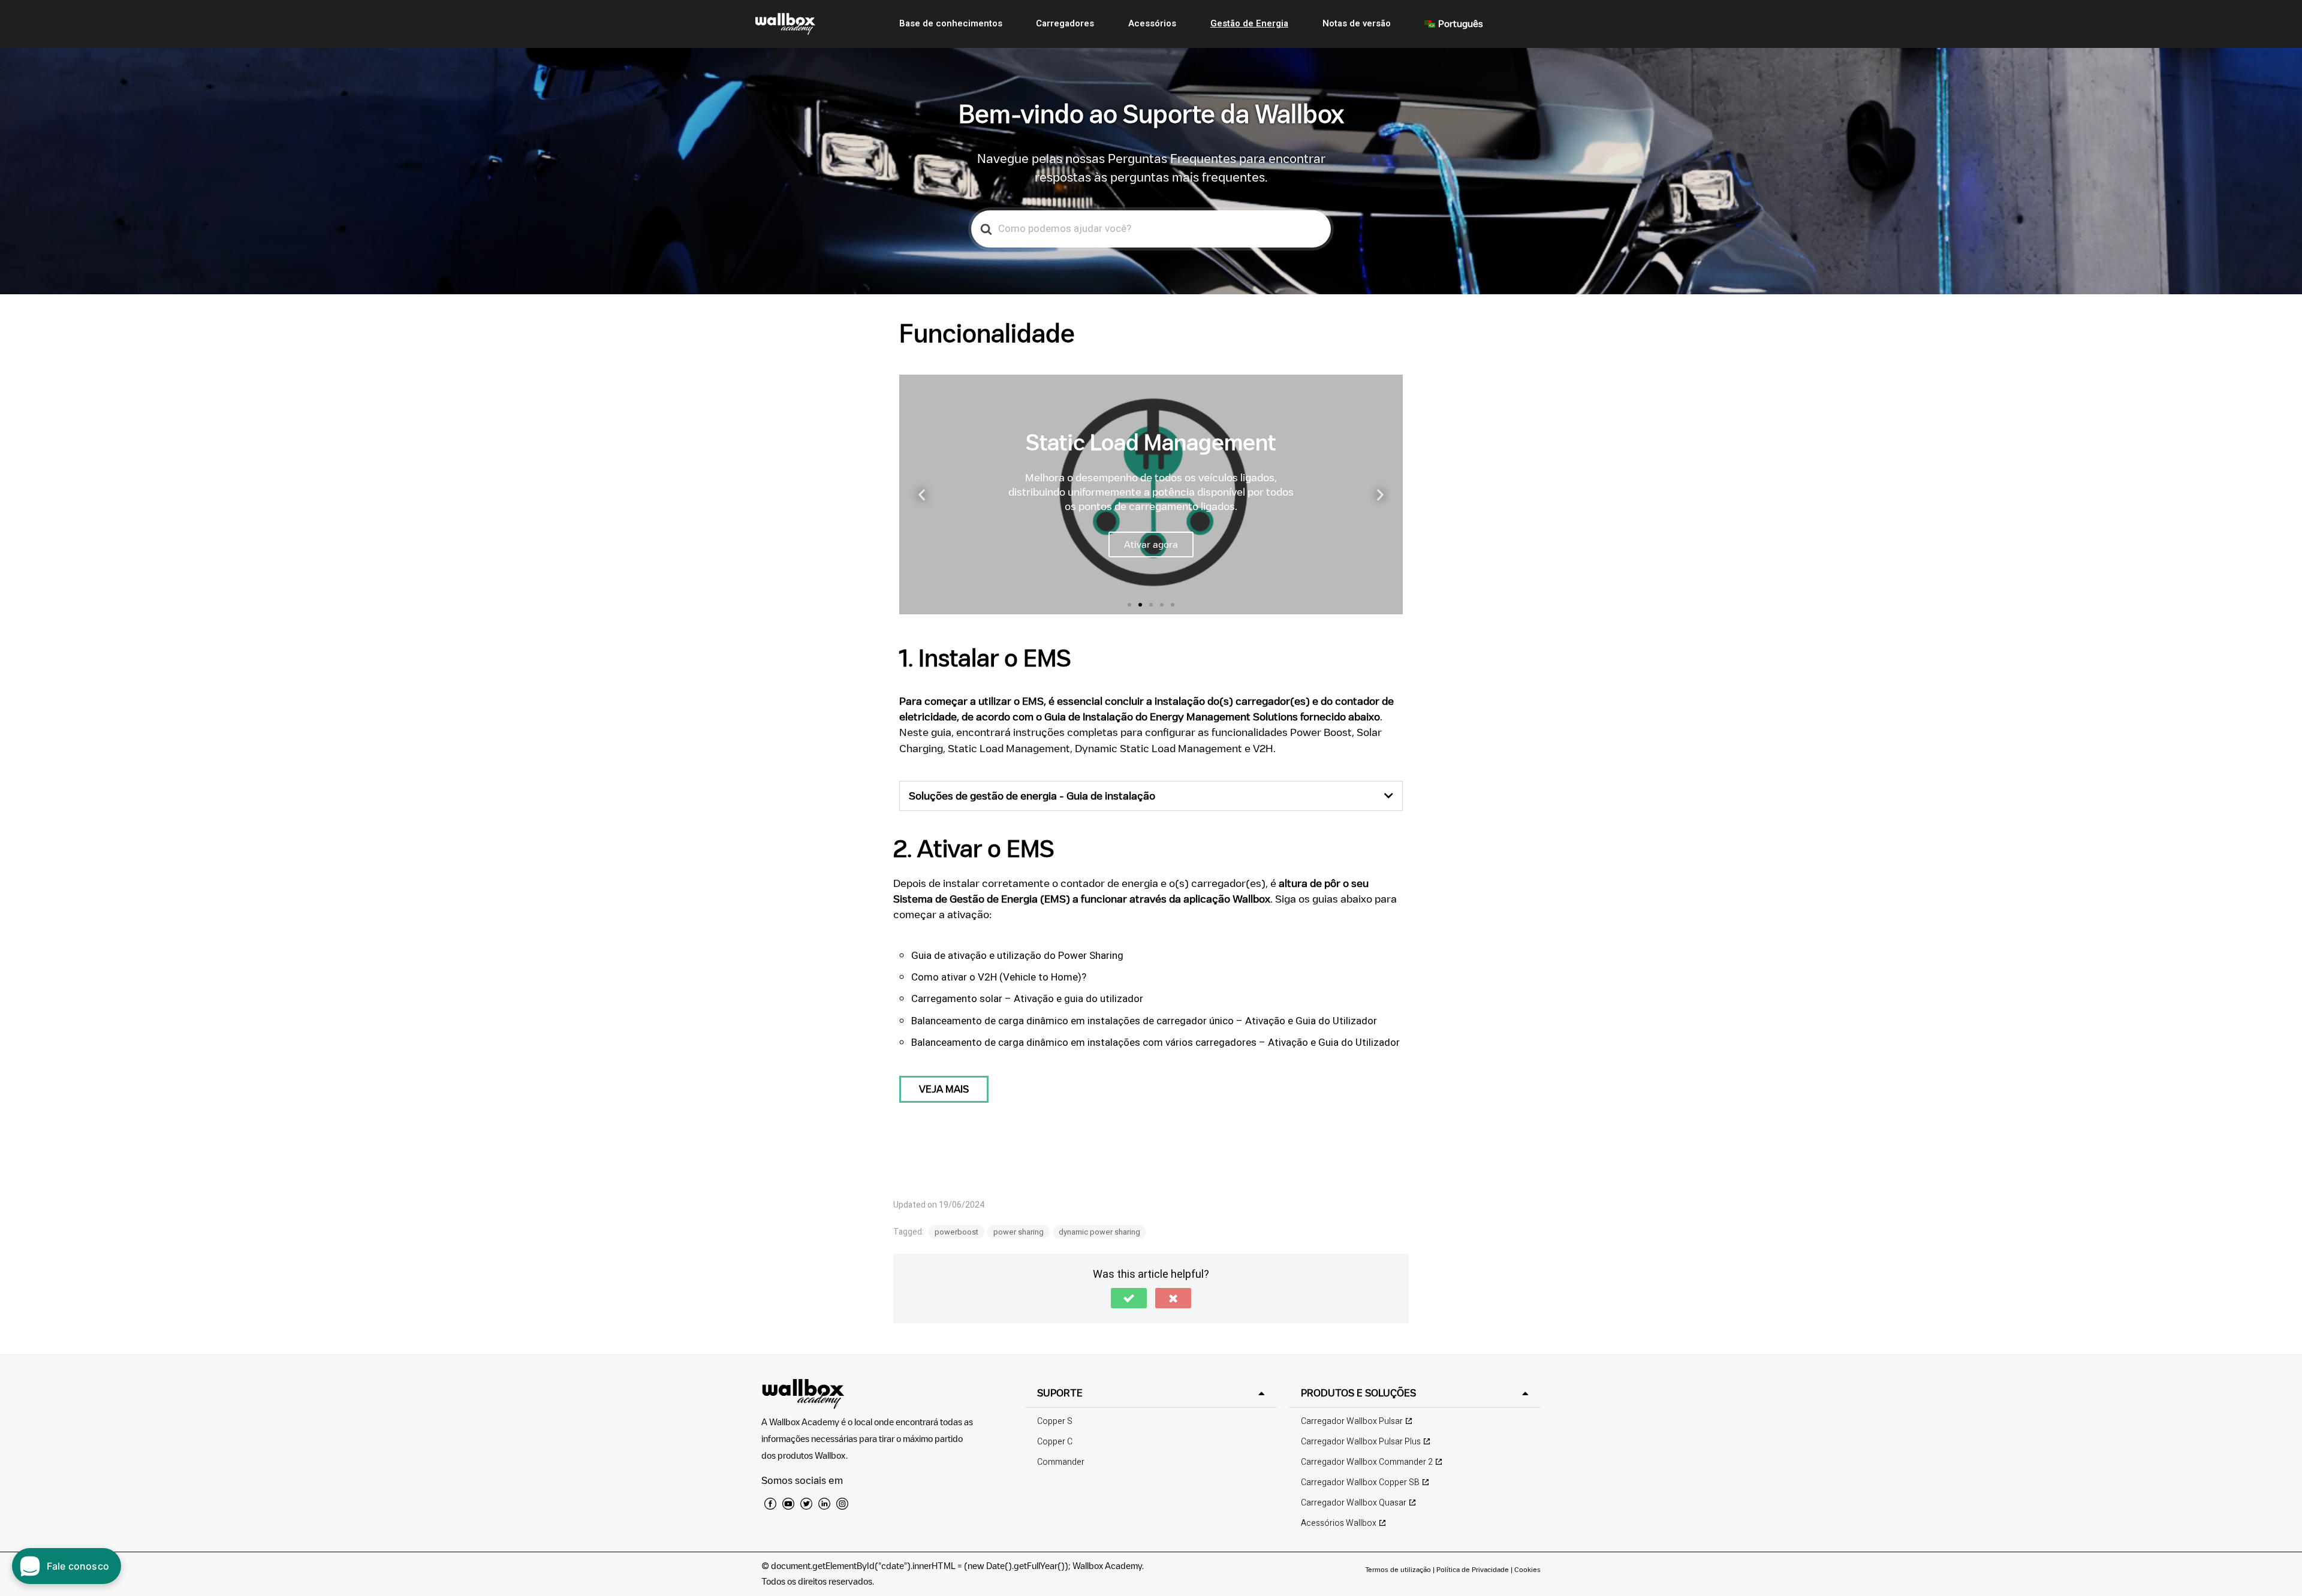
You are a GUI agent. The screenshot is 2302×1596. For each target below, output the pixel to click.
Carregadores (1065, 23)
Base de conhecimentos (951, 23)
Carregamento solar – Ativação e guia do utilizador (1027, 999)
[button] (1129, 605)
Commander (1061, 1462)
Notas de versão (1357, 23)
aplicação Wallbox (1227, 899)
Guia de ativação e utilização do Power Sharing (1017, 956)
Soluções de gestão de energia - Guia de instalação (1032, 796)
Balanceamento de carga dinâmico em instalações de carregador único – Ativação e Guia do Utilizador (1144, 1021)
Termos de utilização (1399, 1569)
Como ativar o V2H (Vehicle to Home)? (999, 977)
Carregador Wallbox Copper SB (1360, 1482)
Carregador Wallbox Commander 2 (1367, 1462)
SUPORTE (1060, 1393)
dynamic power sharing (1099, 1232)
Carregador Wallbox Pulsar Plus (1361, 1442)
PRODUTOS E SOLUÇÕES (1358, 1393)
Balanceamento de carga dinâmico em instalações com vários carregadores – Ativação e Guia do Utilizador (1155, 1043)
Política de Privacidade (1473, 1569)
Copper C (1055, 1442)
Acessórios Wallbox (1339, 1523)
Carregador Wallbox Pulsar (1352, 1421)
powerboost (956, 1232)
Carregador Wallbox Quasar (1354, 1503)
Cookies (1527, 1569)
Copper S (1055, 1421)
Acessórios (1152, 23)
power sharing (1019, 1232)
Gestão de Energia (1249, 23)
